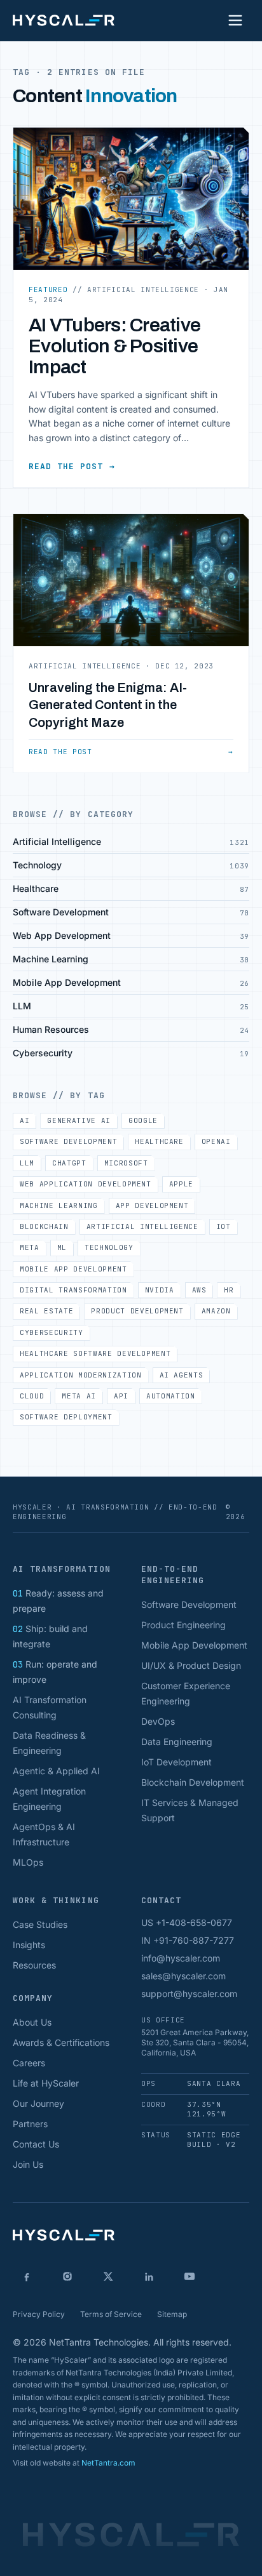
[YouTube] (190, 2276)
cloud (32, 1396)
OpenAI (216, 1141)
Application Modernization (81, 1375)
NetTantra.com (108, 2463)
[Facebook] (27, 2276)
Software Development (68, 1141)
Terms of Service (111, 2314)
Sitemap (172, 2314)
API (121, 1396)
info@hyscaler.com (181, 1958)
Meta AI (79, 1396)
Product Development (137, 1311)
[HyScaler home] (64, 20)
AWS (199, 1290)
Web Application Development (86, 1184)
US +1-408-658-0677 (187, 1922)
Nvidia (160, 1290)
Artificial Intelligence (142, 1226)
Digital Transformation (73, 1290)
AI (24, 1120)
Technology (109, 1247)
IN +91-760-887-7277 (188, 1940)
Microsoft (126, 1163)
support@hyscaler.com (189, 1994)
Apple (181, 1184)
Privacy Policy (39, 2314)
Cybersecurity (52, 1332)
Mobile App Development (73, 1269)
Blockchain (44, 1226)
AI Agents (182, 1375)
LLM (27, 1163)
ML (62, 1247)
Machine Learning (59, 1205)
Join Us (28, 2164)
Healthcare (159, 1141)
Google (143, 1120)
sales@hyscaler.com (183, 1976)
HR (229, 1290)
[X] (108, 2276)
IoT (224, 1226)
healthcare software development (95, 1353)
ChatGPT (69, 1163)
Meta (30, 1247)
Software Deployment (66, 1417)
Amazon (216, 1311)
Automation (171, 1396)
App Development (152, 1205)
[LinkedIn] (149, 2276)
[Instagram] (67, 2276)
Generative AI (79, 1120)
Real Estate (46, 1311)
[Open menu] (235, 20)
